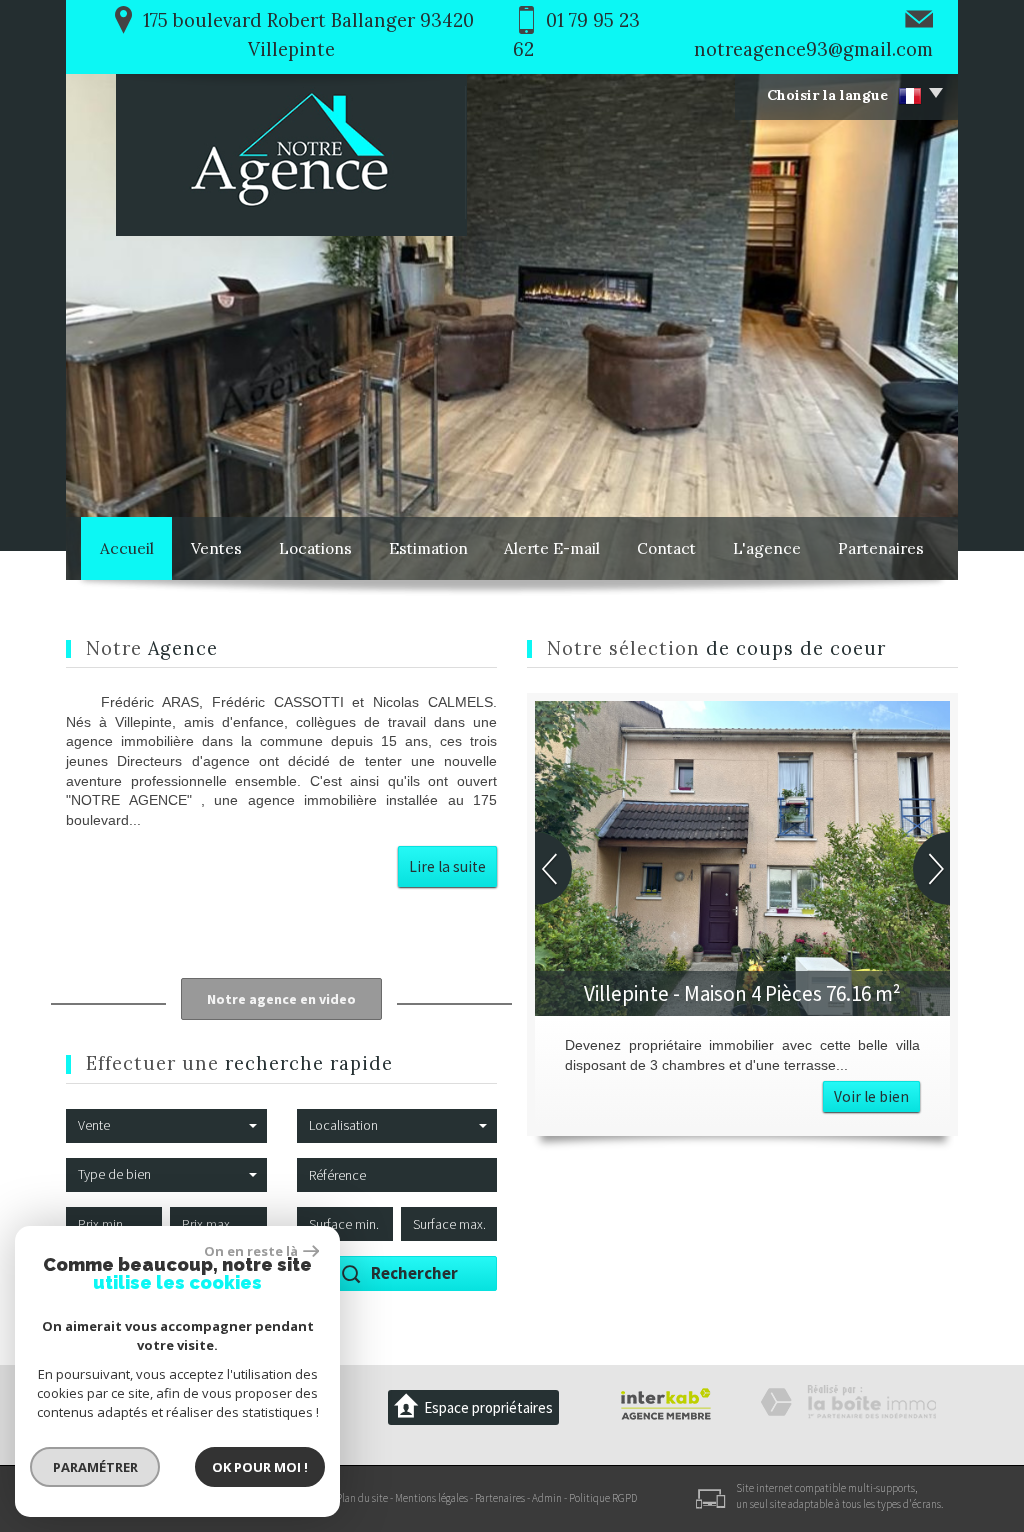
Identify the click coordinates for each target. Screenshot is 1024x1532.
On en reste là (251, 1251)
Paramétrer (95, 1467)
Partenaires (881, 548)
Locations (315, 548)
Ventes (216, 548)
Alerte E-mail (552, 548)
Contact (666, 548)
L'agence (767, 548)
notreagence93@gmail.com (813, 49)
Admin (547, 1498)
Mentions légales (431, 1498)
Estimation (428, 548)
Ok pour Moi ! (260, 1467)
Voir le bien (871, 1096)
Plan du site (362, 1498)
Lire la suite (447, 866)
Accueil (127, 548)
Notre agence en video (281, 999)
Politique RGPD (603, 1498)
